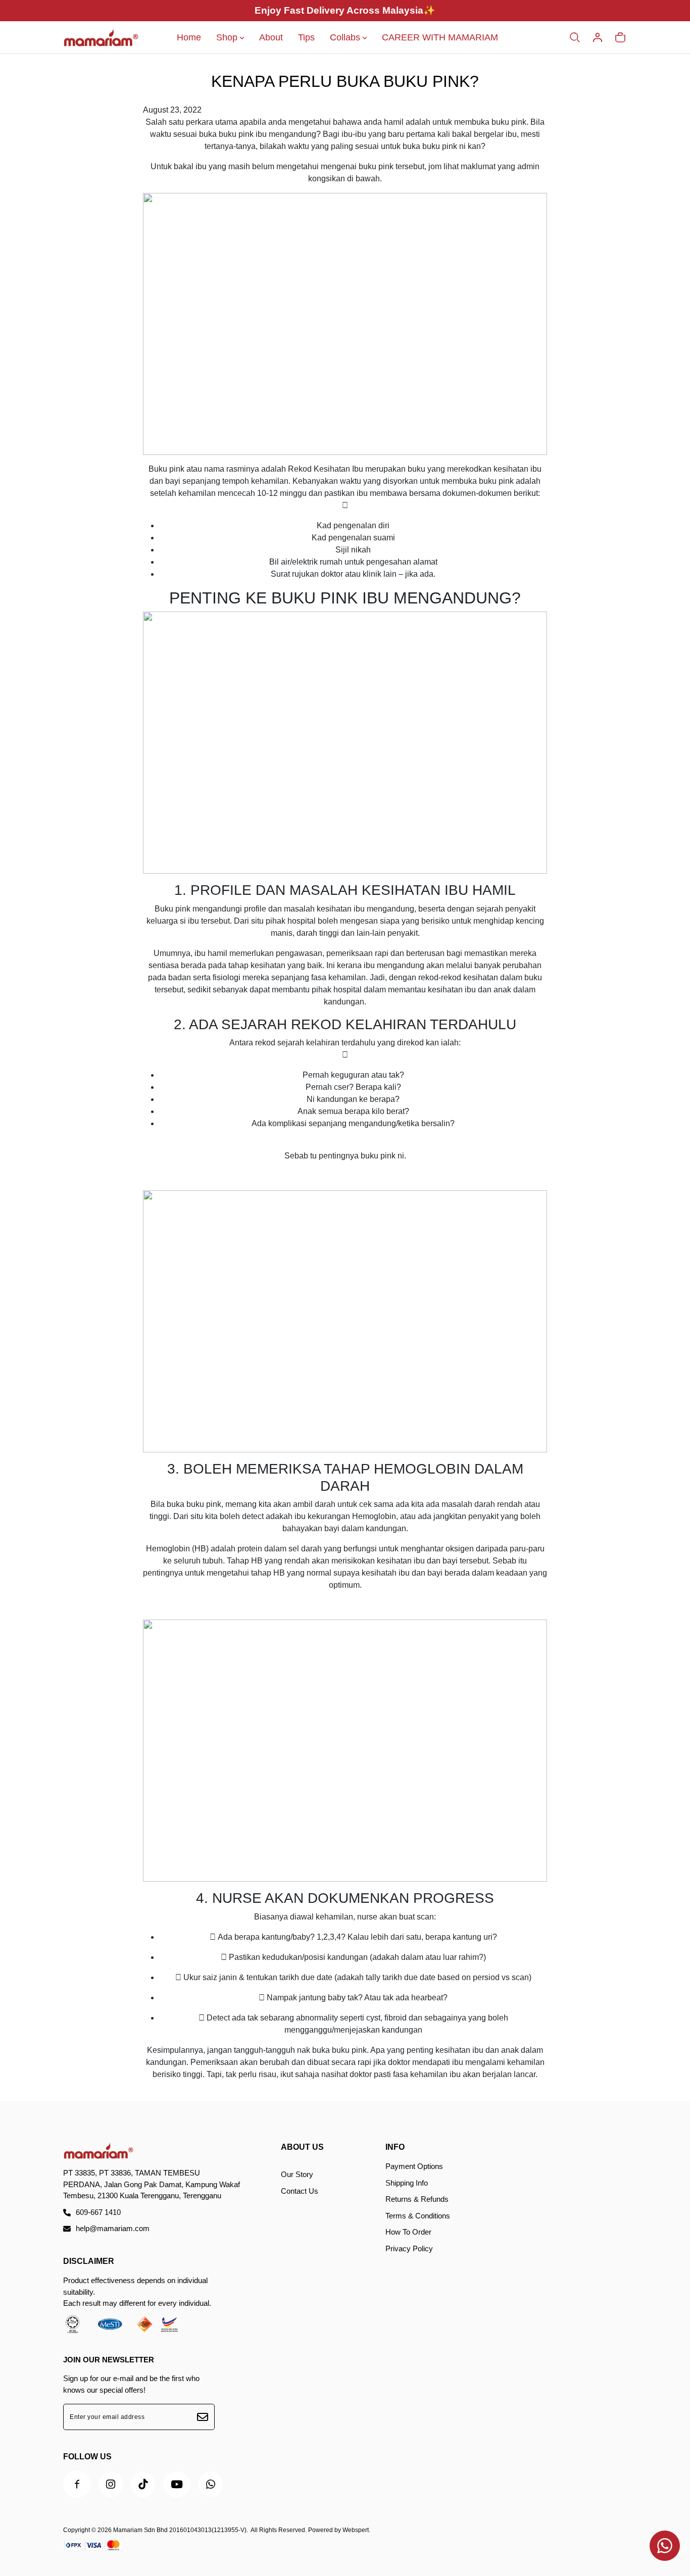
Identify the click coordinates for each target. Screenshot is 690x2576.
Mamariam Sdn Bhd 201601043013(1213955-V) (180, 2530)
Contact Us (300, 2191)
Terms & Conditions (418, 2216)
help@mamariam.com (113, 2228)
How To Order (408, 2232)
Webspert (356, 2530)
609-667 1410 (98, 2212)
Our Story (297, 2174)
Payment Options (414, 2166)
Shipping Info (407, 2183)
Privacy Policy (409, 2249)
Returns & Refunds (417, 2199)
